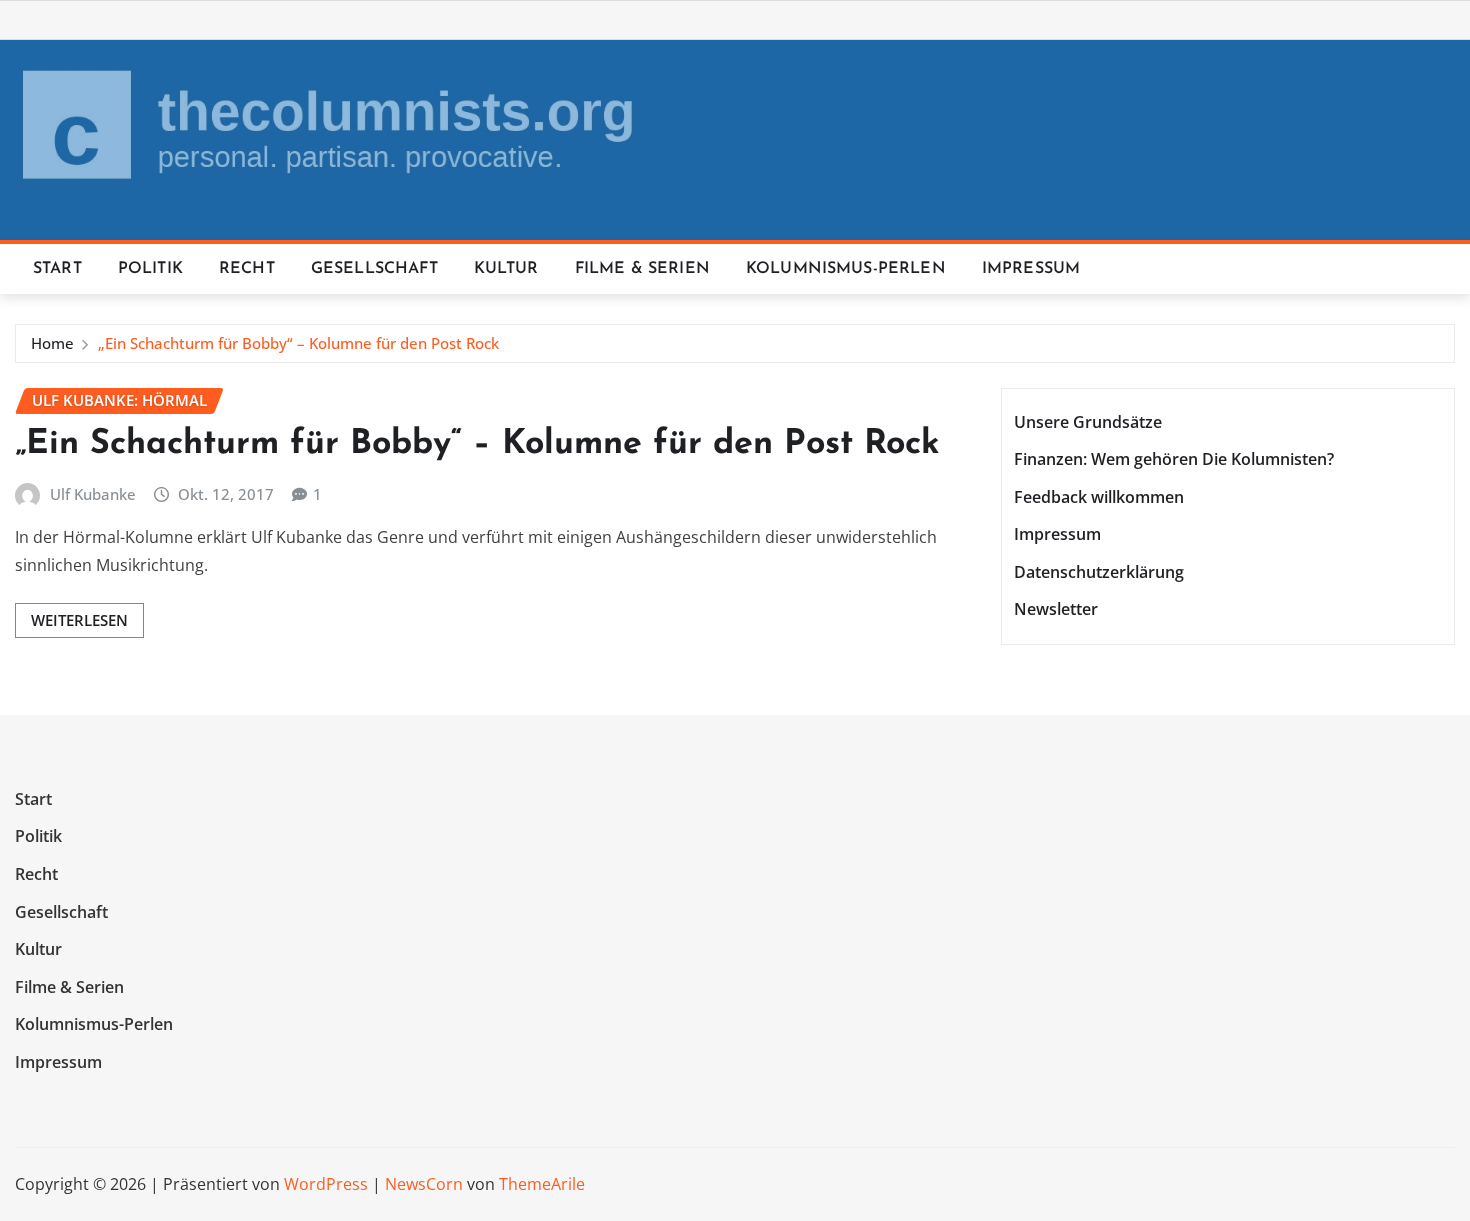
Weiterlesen (79, 620)
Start (57, 269)
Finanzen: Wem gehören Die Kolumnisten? (1174, 459)
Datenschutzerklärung (1099, 572)
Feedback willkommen (1099, 497)
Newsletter (1056, 610)
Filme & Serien (642, 269)
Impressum (1031, 269)
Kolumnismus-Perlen (846, 269)
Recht (247, 269)
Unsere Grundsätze (1088, 422)
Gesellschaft (374, 269)
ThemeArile (542, 1184)
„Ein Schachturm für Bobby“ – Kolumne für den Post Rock (298, 343)
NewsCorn (424, 1184)
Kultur (506, 269)
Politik (150, 269)
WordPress (326, 1184)
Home (52, 343)
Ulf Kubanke (93, 494)
